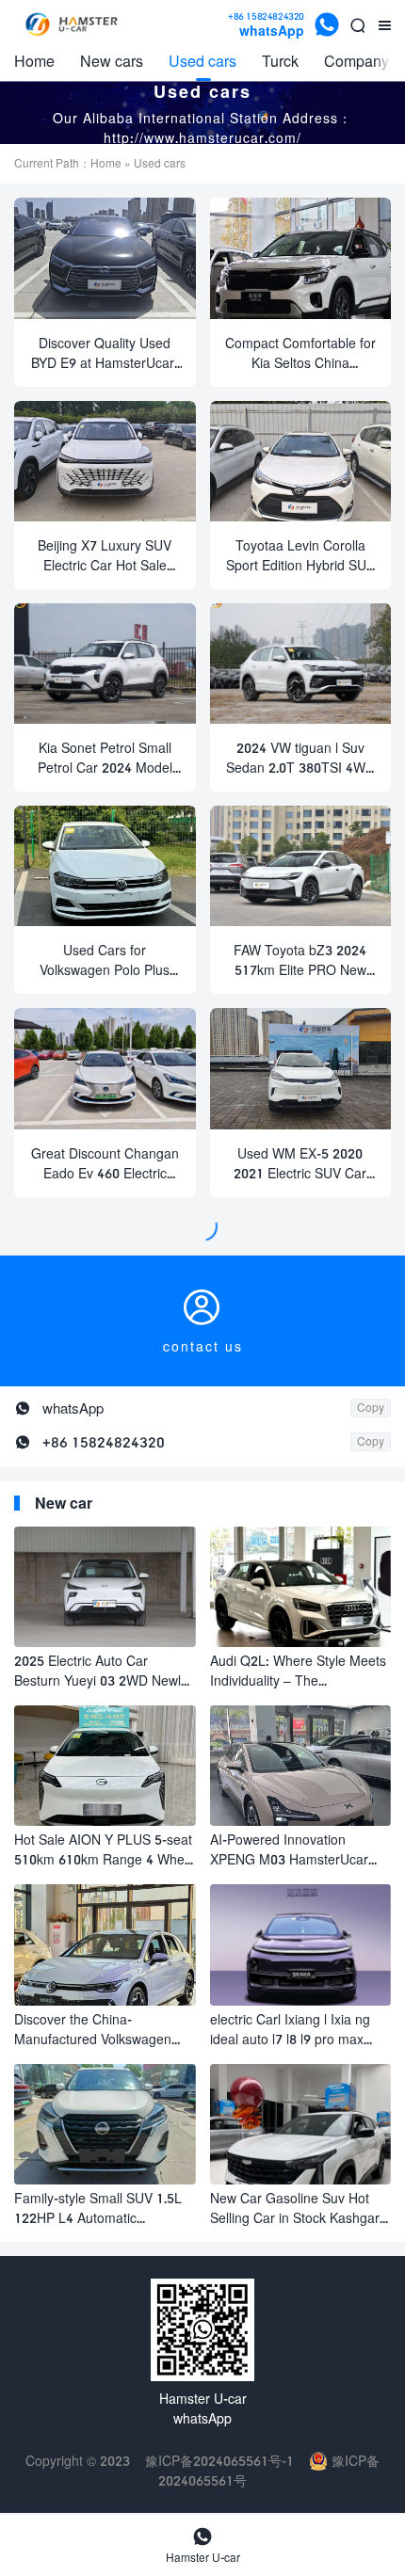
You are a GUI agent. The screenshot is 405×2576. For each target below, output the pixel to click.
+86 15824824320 (104, 1442)
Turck (280, 61)
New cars (112, 61)
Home (34, 61)
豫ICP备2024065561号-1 (219, 2461)
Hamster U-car (203, 2545)
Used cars (202, 61)
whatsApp (266, 25)
